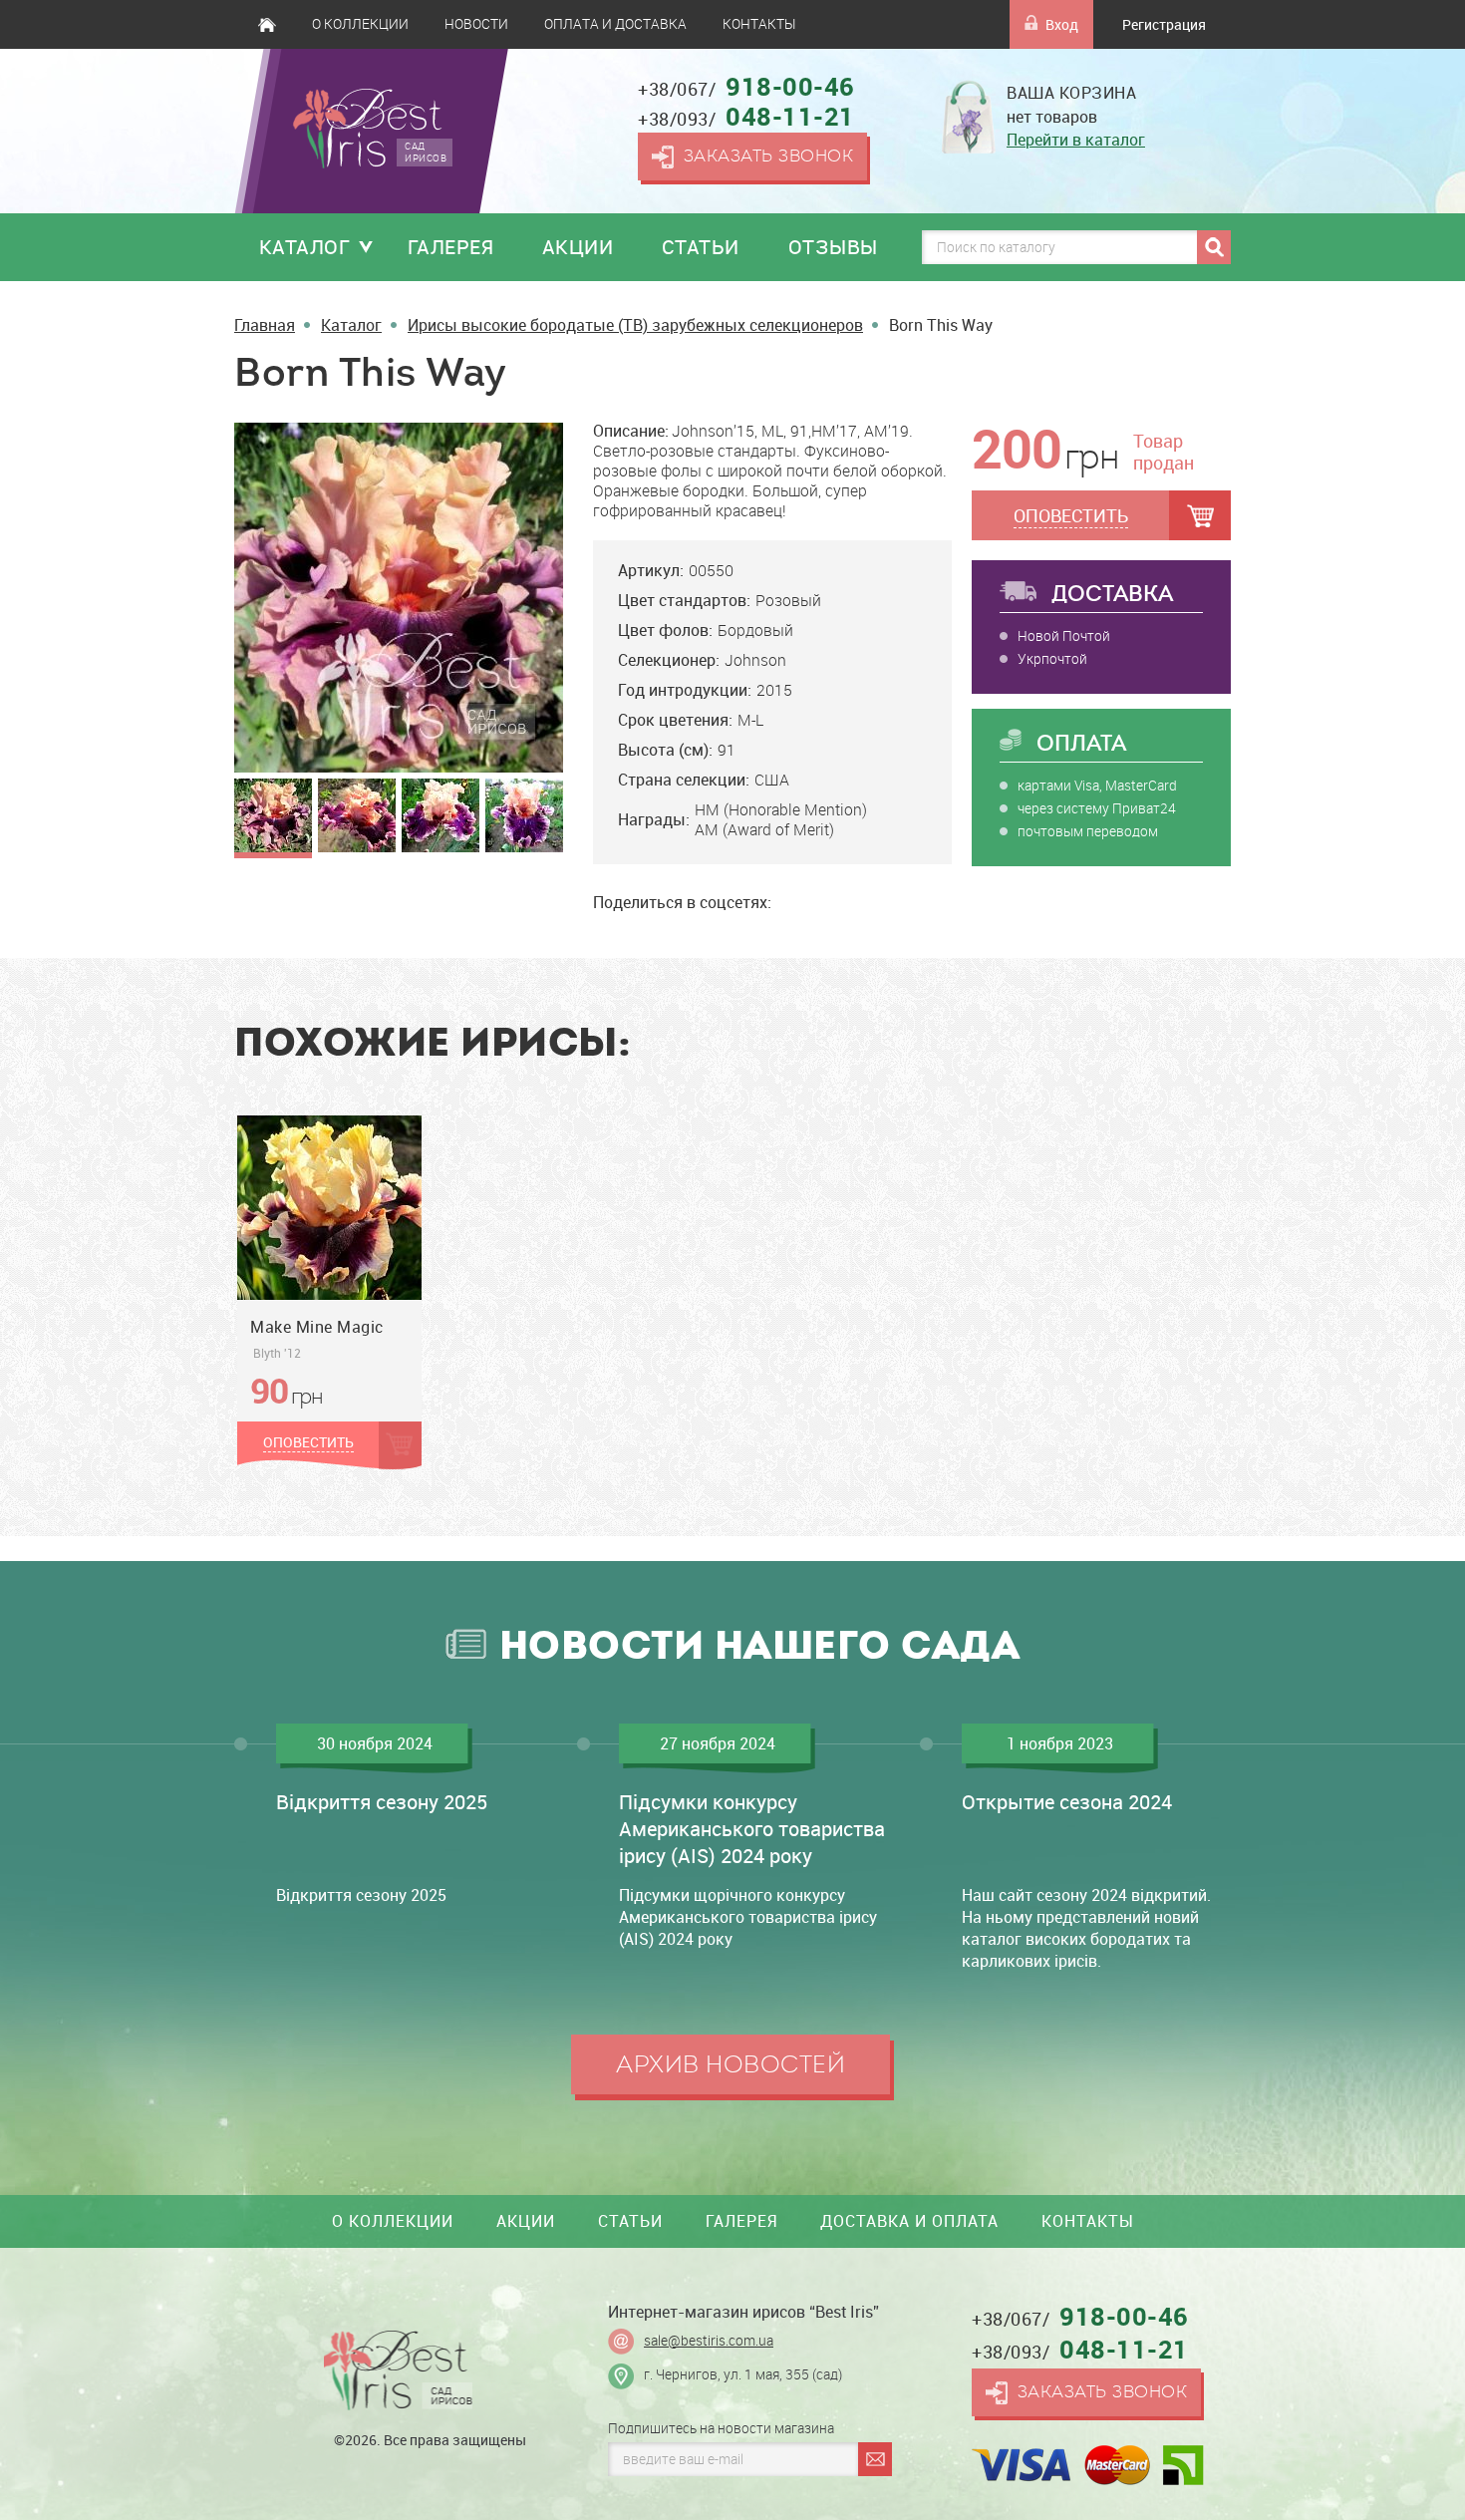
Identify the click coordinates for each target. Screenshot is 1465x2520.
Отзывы (833, 247)
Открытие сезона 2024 (1067, 1802)
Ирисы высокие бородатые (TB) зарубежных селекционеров (635, 325)
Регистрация (1164, 24)
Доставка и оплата (909, 2221)
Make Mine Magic (317, 1327)
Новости (476, 24)
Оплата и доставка (615, 24)
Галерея (451, 247)
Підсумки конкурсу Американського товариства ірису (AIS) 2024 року (752, 1829)
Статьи (701, 247)
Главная (267, 24)
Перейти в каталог (1076, 140)
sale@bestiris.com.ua (709, 2341)
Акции (578, 247)
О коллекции (360, 24)
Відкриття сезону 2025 (382, 1802)
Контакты (759, 24)
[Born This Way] (399, 597)
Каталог (305, 247)
